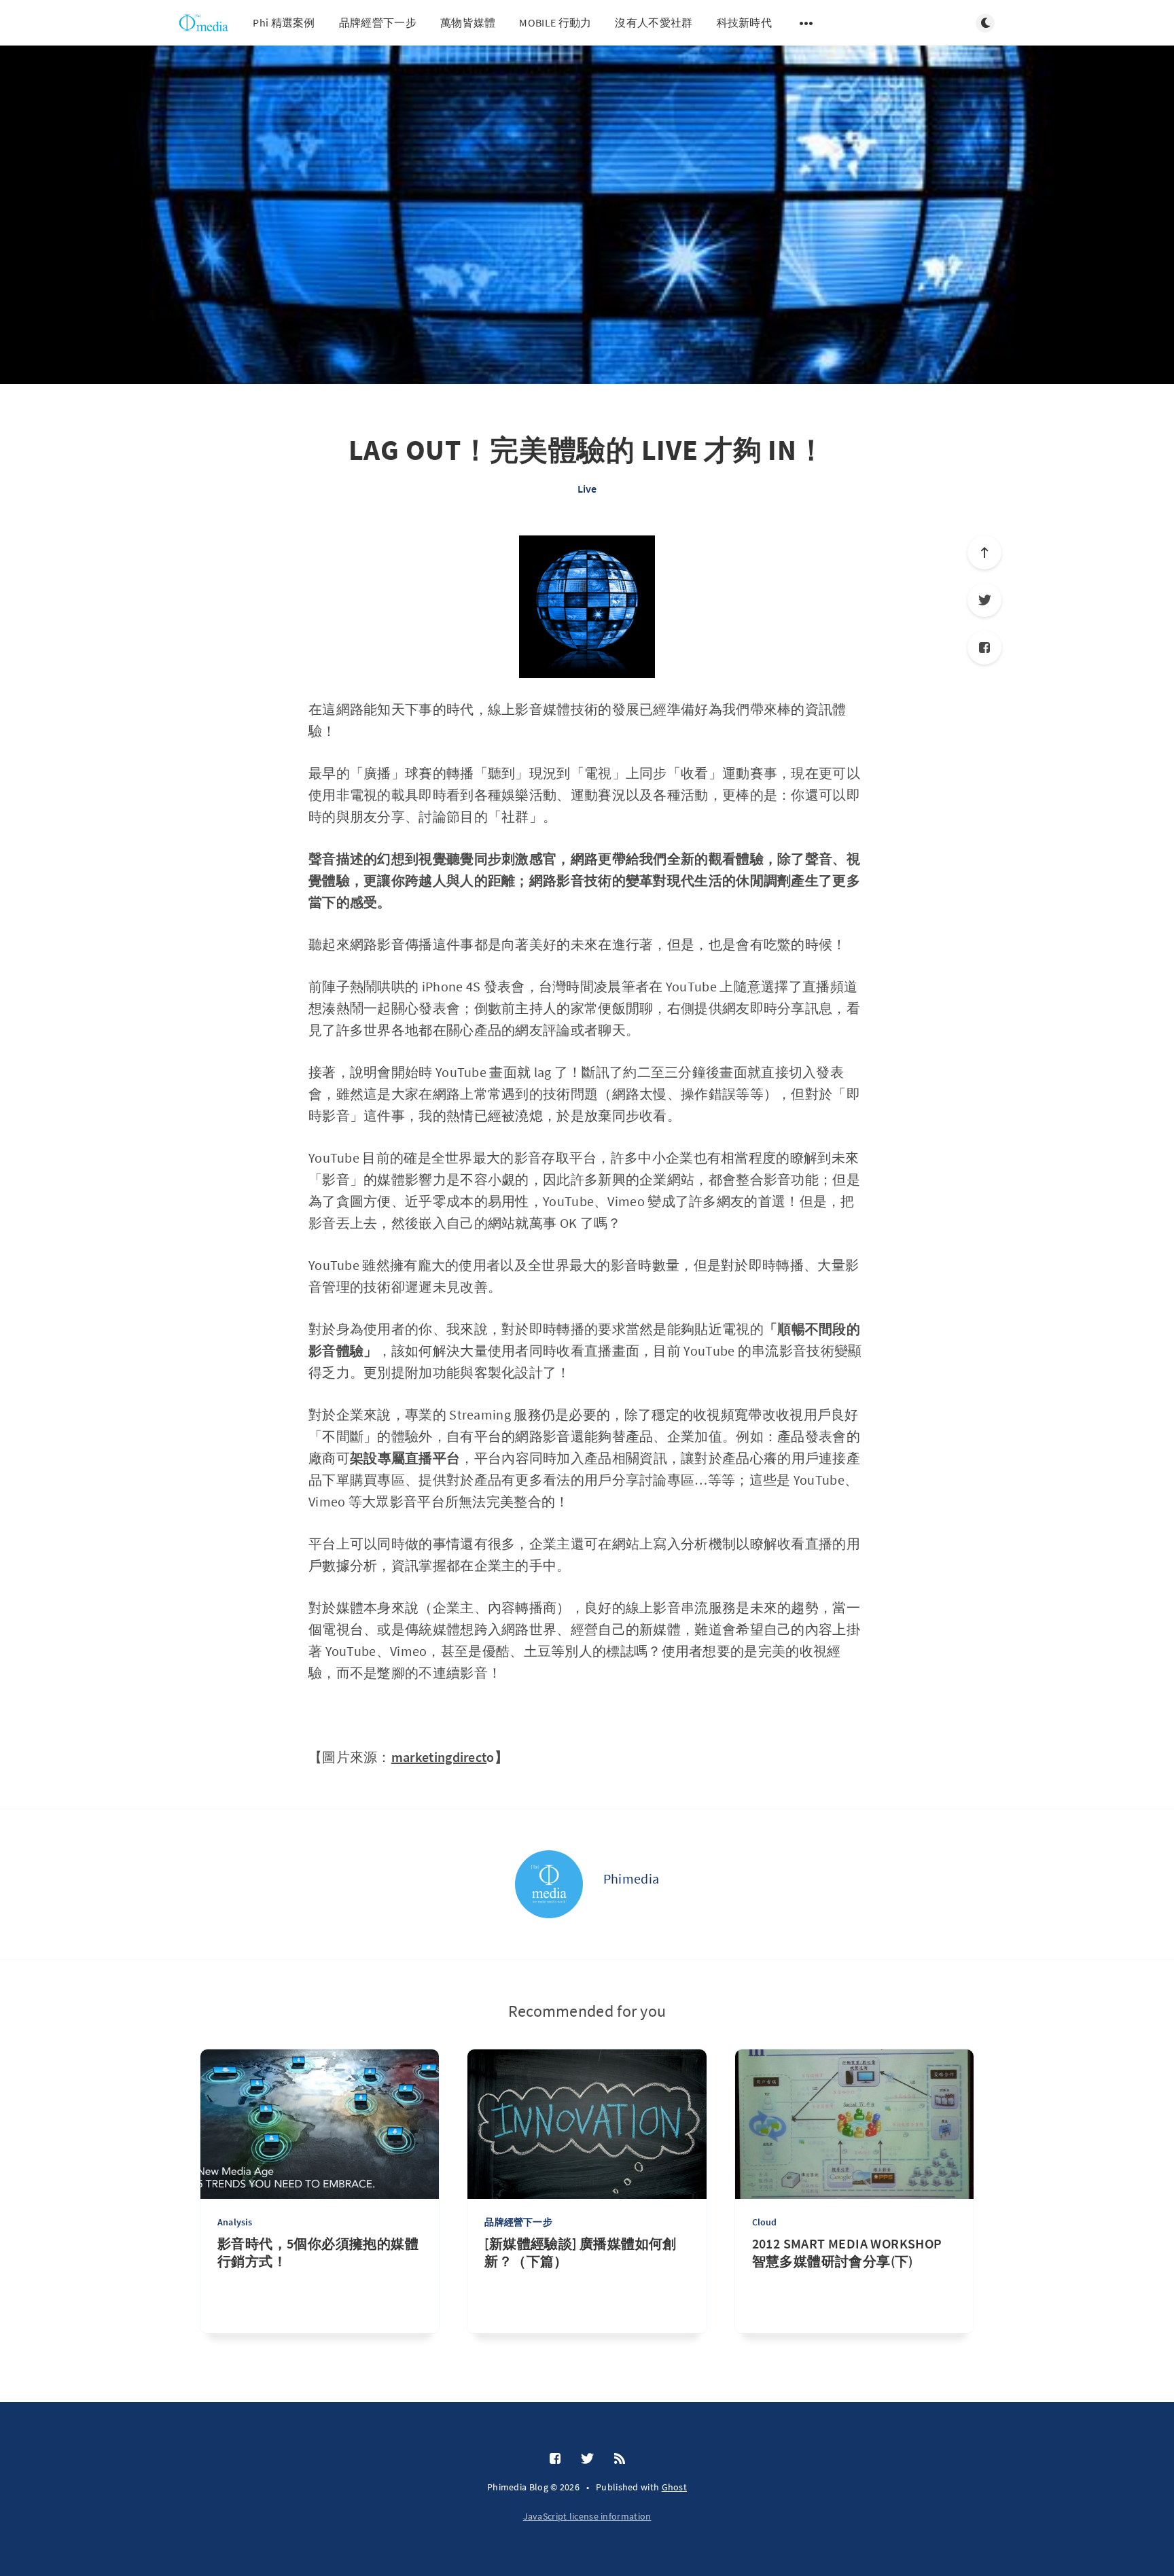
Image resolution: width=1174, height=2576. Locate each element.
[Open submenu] (806, 23)
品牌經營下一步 (378, 22)
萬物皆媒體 (468, 22)
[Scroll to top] (984, 552)
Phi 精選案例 (284, 22)
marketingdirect (439, 1757)
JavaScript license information (587, 2516)
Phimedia (631, 1878)
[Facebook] (984, 648)
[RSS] (620, 2459)
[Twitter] (984, 600)
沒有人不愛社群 (654, 22)
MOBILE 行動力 (555, 22)
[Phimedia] (549, 1884)
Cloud (765, 2222)
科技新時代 (745, 22)
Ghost (675, 2487)
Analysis (235, 2222)
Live (587, 489)
